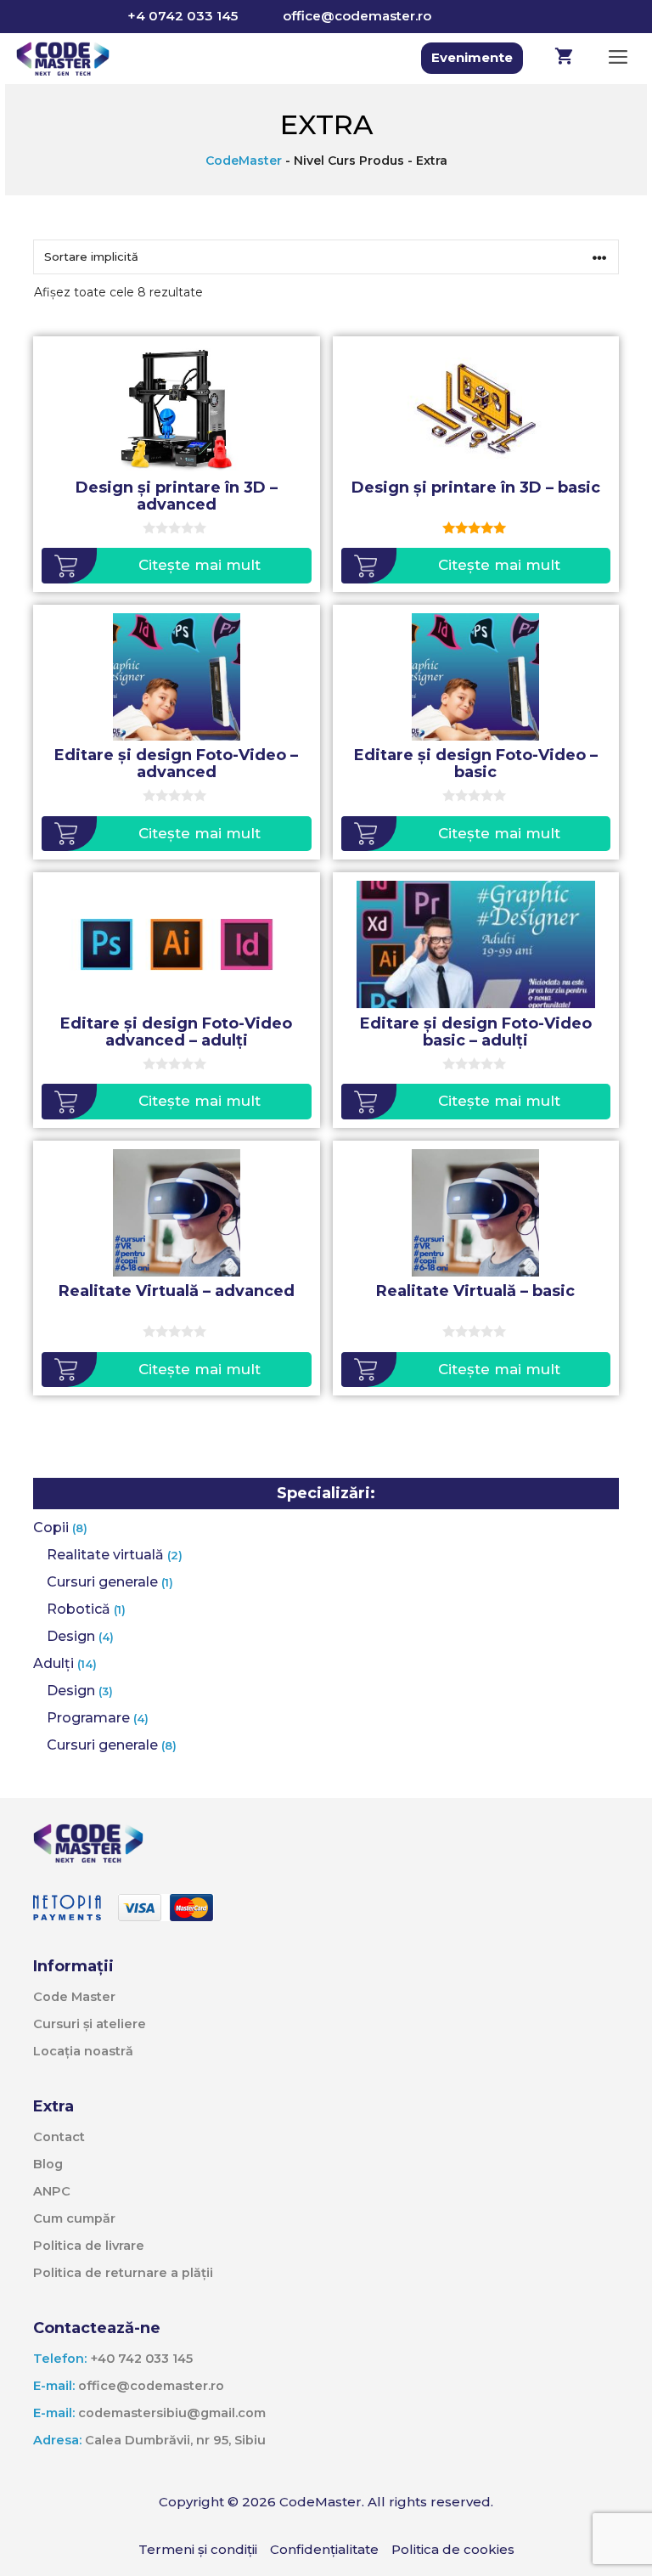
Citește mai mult (200, 565)
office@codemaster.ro (357, 16)
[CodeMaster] (63, 59)
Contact (59, 2137)
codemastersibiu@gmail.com (149, 2413)
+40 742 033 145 (113, 2359)
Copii (51, 1528)
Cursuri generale (102, 1582)
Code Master (74, 1997)
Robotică (79, 1609)
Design (71, 1636)
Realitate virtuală (105, 1555)
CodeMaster (244, 161)
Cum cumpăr (74, 2218)
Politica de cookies (453, 2549)
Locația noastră (83, 2051)
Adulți (53, 1663)
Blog (48, 2164)
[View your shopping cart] (564, 59)
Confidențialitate (324, 2549)
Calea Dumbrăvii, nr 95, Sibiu (149, 2440)
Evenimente (472, 57)
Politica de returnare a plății (123, 2273)
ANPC (52, 2191)
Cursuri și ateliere (90, 2024)
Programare (88, 1718)
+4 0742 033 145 (183, 16)
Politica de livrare (89, 2246)
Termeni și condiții (198, 2549)
